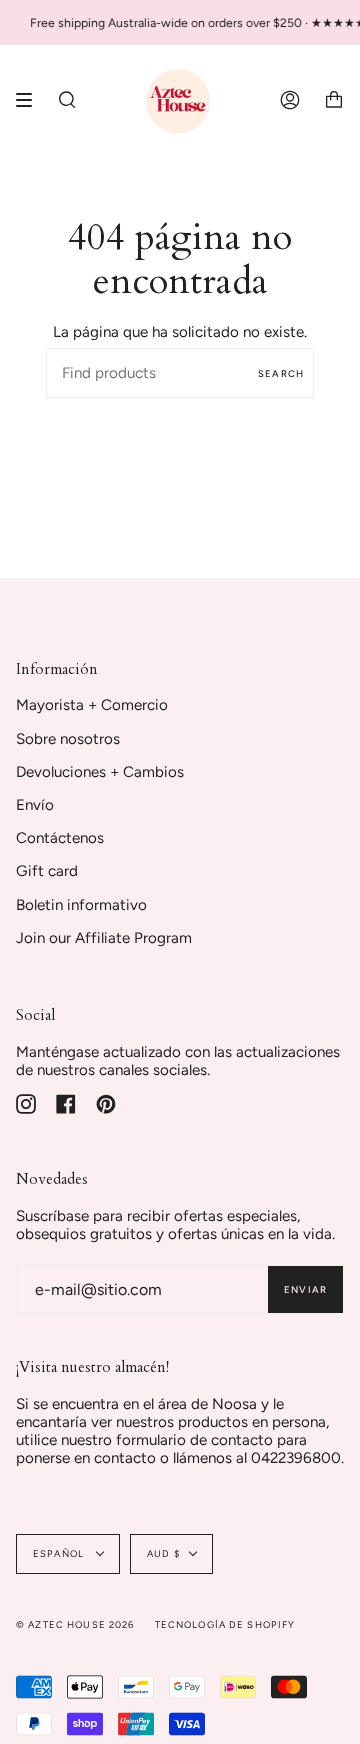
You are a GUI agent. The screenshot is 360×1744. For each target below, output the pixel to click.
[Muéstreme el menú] (31, 100)
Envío (35, 805)
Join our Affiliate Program (104, 938)
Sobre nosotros (68, 739)
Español (60, 1553)
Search (281, 373)
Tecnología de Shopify (225, 1624)
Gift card (47, 871)
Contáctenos (60, 838)
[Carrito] (334, 100)
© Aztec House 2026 (75, 1624)
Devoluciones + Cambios (100, 772)
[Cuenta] (290, 100)
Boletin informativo (81, 905)
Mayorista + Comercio (92, 705)
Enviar (305, 1289)
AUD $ (163, 1553)
